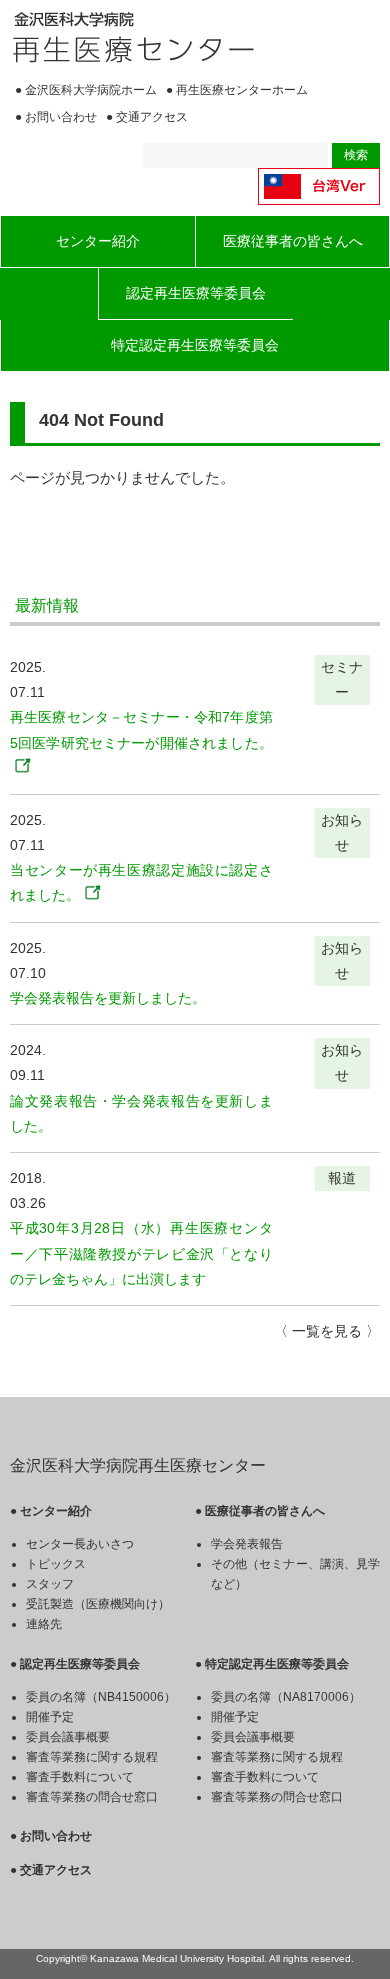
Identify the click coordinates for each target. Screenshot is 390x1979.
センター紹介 (98, 241)
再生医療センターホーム (242, 90)
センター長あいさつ (80, 1544)
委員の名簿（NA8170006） (286, 1697)
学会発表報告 (247, 1544)
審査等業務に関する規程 (92, 1757)
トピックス (56, 1564)
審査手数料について (80, 1777)
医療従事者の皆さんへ (293, 241)
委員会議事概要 (68, 1737)
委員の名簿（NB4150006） (101, 1697)
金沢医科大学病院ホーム (91, 90)
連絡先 (44, 1624)
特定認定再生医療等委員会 (195, 345)
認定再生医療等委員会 (196, 293)
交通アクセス (152, 117)
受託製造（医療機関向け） (98, 1604)
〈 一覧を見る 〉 (327, 1331)
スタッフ (50, 1584)
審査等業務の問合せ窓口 (92, 1797)
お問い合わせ (61, 117)
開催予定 (50, 1717)
